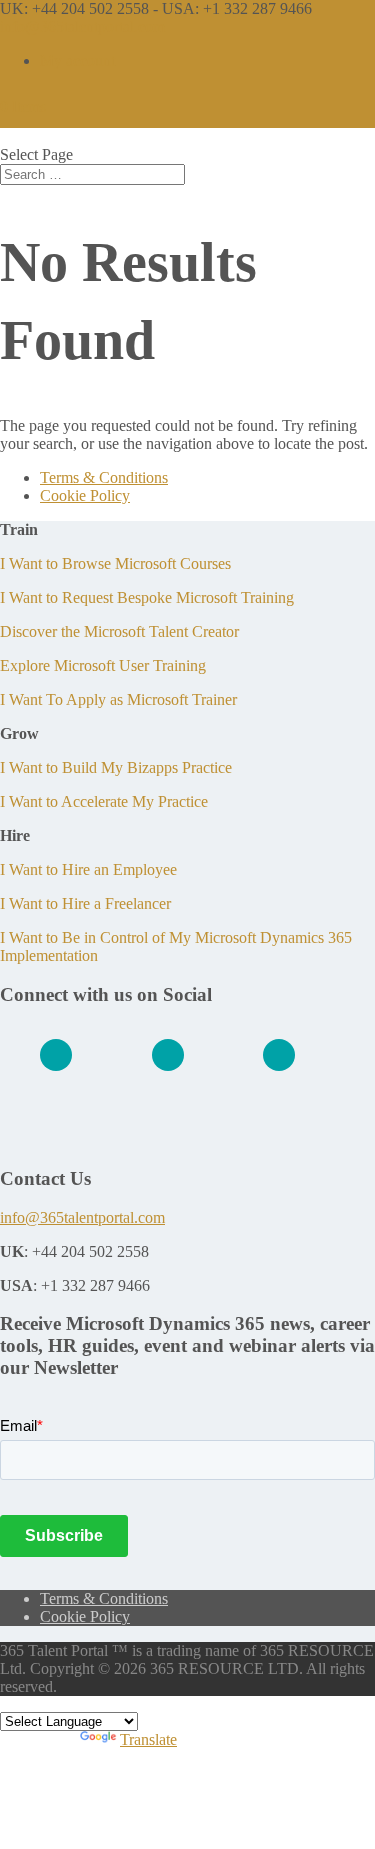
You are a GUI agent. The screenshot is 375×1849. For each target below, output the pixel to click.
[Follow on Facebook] (168, 1055)
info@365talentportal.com (82, 1217)
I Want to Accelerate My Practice (104, 801)
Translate (148, 1739)
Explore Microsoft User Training (103, 665)
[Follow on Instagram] (279, 1055)
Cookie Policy (85, 495)
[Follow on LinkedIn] (56, 1055)
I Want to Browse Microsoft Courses (115, 563)
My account (77, 60)
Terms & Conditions (104, 477)
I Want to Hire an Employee (88, 869)
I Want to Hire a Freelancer (85, 903)
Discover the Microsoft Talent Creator (119, 631)
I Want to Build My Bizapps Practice (116, 767)
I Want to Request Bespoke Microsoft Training (147, 597)
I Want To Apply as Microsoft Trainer (118, 699)
